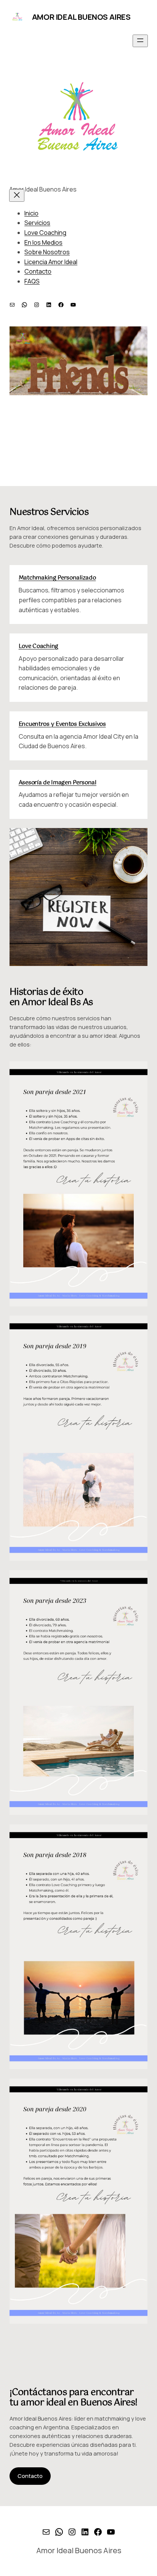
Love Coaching (38, 646)
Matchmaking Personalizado (57, 578)
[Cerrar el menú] (17, 196)
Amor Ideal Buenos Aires (81, 17)
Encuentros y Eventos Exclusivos (62, 724)
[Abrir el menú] (140, 41)
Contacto (30, 2476)
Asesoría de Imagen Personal (58, 783)
